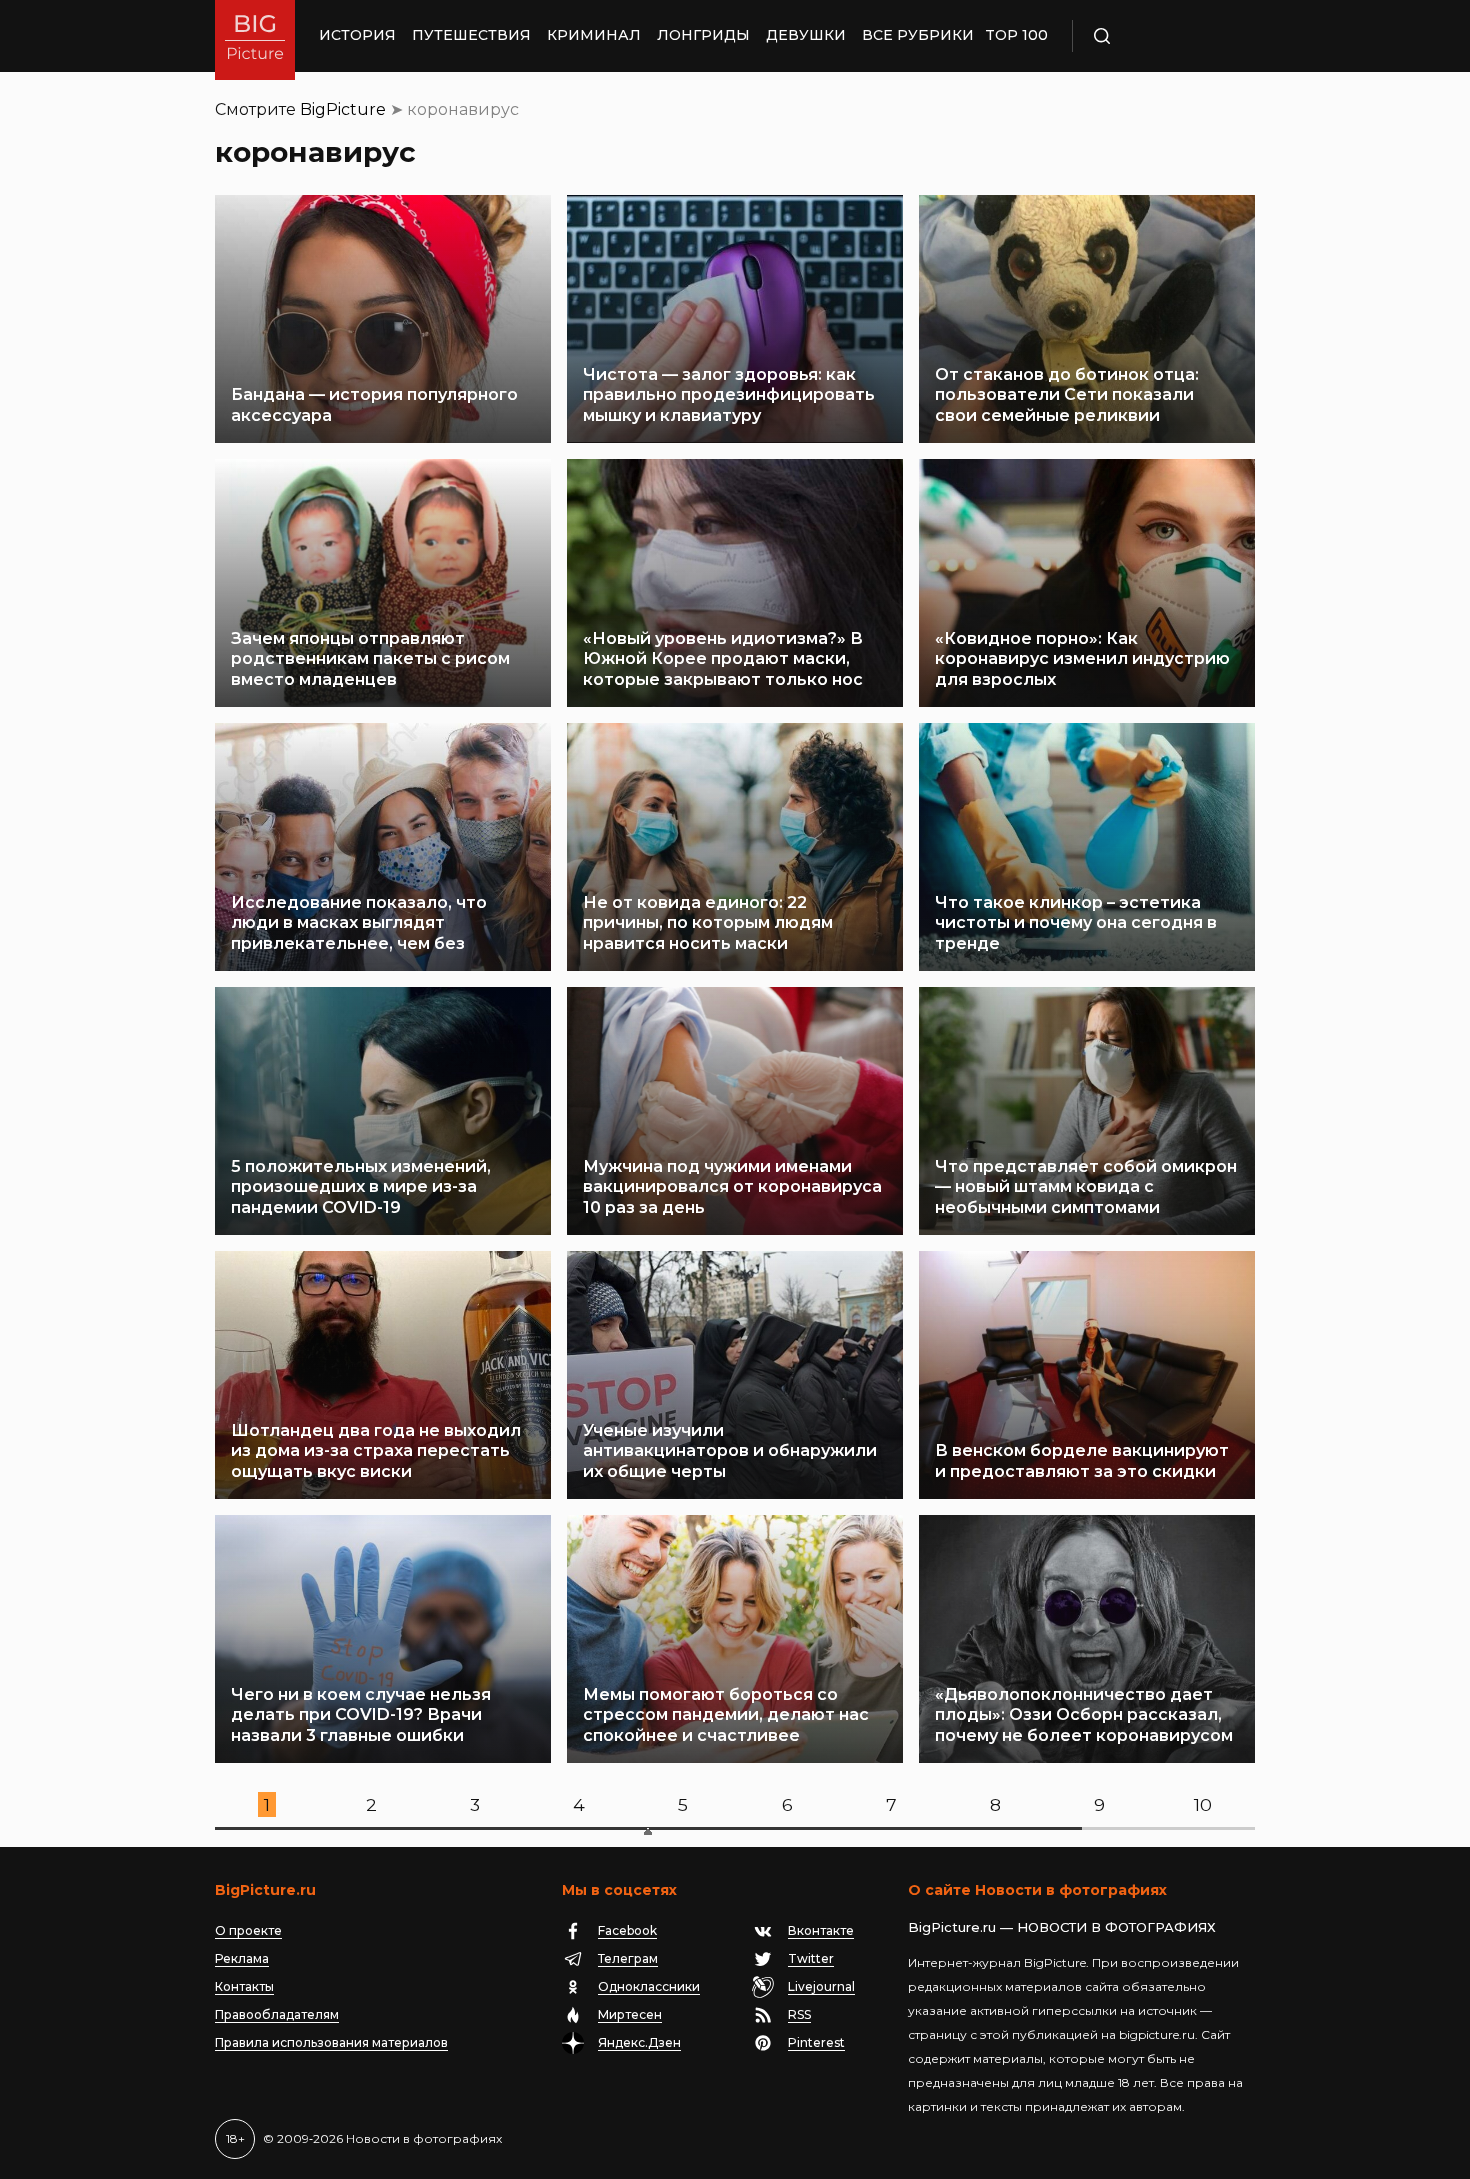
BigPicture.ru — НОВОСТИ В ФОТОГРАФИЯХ (1062, 1927)
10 (1203, 1804)
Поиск (1160, 36)
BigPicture (343, 109)
